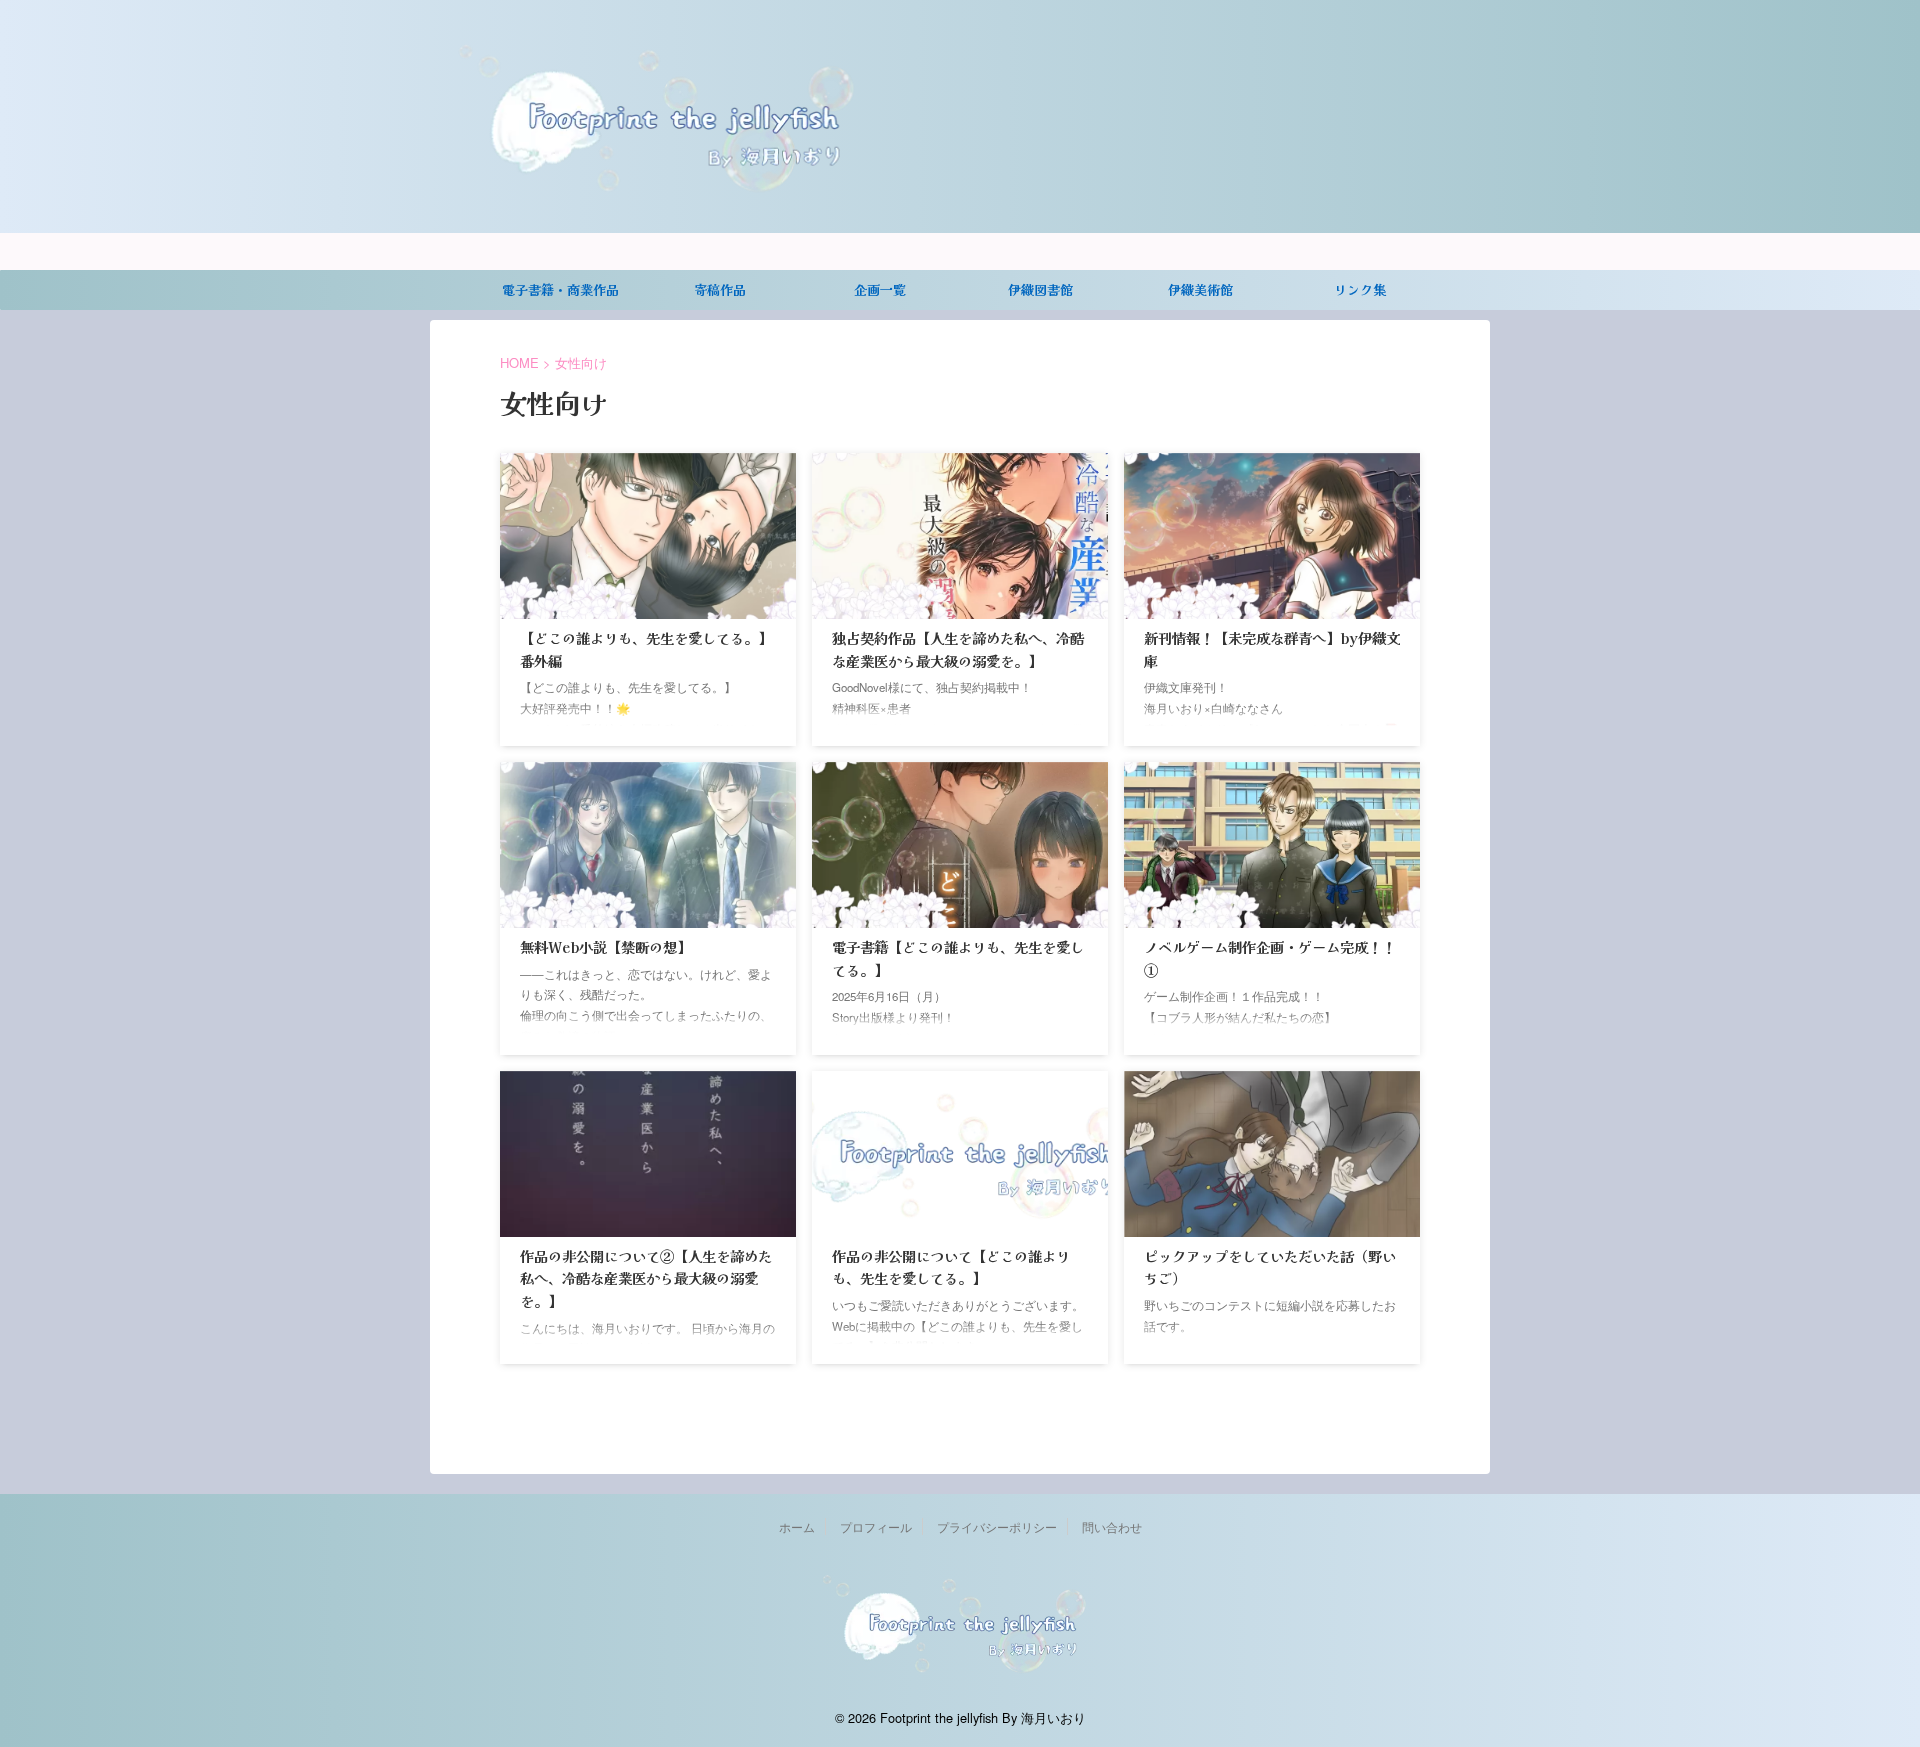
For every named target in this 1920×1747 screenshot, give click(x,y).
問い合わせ (1112, 1526)
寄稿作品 (720, 289)
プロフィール (876, 1526)
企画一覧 (880, 289)
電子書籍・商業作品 (560, 289)
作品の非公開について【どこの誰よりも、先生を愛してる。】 (951, 1267)
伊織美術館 (1200, 289)
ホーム (797, 1526)
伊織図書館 (1040, 289)
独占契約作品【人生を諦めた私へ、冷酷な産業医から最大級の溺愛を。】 (958, 649)
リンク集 (1360, 289)
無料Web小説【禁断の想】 (605, 946)
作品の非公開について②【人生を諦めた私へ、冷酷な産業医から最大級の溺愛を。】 (646, 1278)
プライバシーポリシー (997, 1526)
